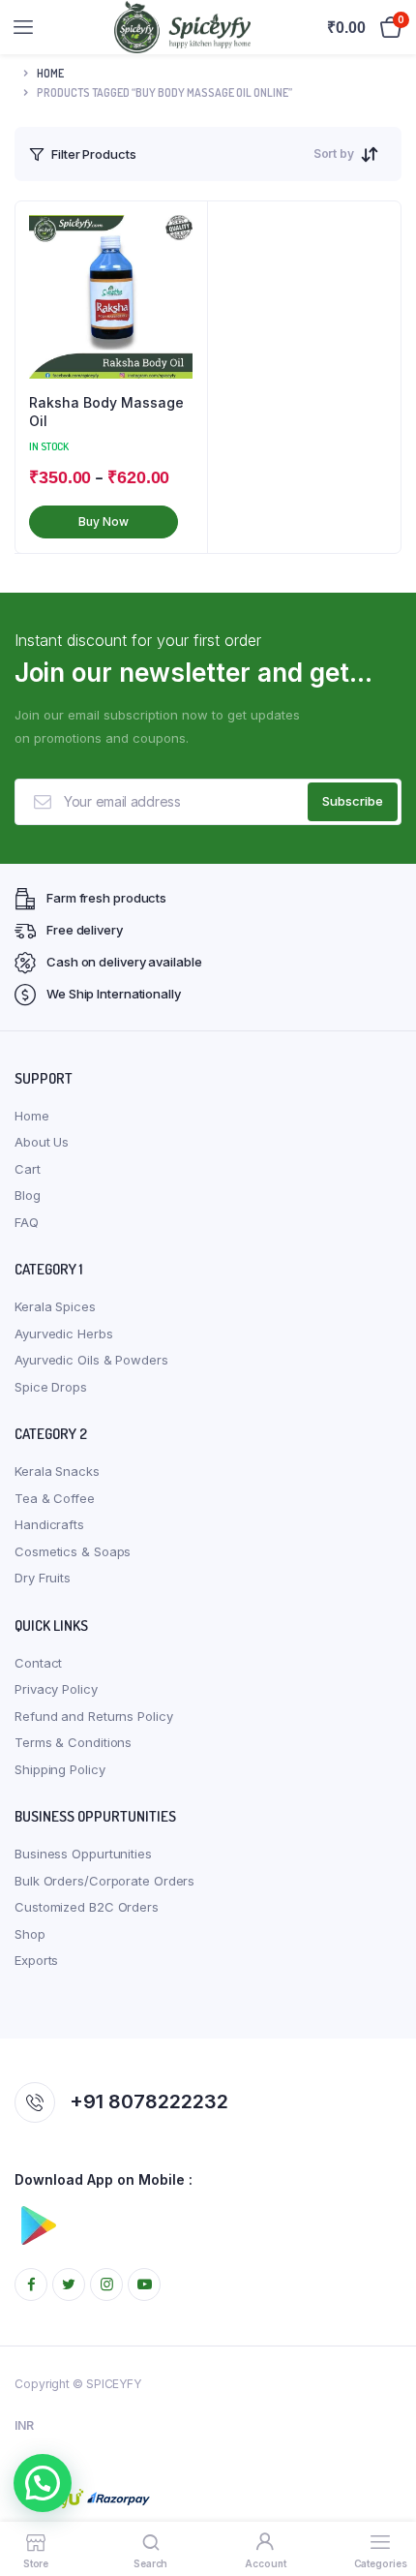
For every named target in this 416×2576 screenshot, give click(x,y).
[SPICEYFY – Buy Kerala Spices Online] (182, 27)
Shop (30, 1934)
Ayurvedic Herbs (64, 1334)
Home (50, 73)
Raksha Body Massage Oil (106, 412)
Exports (36, 1960)
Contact (38, 1663)
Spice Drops (51, 1387)
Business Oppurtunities (83, 1854)
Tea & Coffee (55, 1498)
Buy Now (103, 521)
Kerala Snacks (57, 1471)
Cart (28, 1169)
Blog (28, 1195)
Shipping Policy (60, 1769)
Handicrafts (49, 1524)
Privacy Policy (56, 1689)
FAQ (27, 1222)
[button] (43, 2483)
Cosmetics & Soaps (73, 1551)
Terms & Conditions (73, 1742)
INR (24, 2425)
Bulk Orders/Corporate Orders (104, 1881)
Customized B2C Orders (87, 1907)
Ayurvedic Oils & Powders (91, 1360)
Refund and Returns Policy (94, 1716)
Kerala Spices (55, 1306)
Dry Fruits (43, 1578)
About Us (42, 1142)
